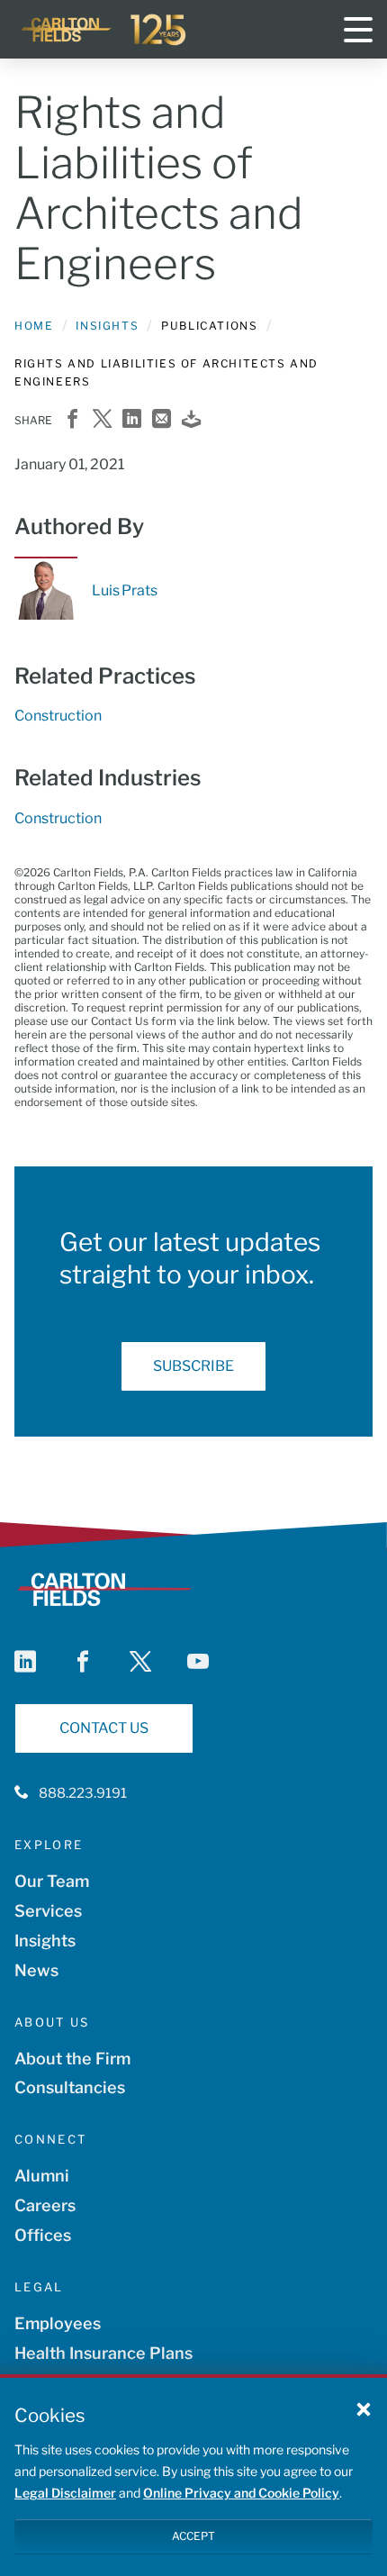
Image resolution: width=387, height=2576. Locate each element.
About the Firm (72, 2059)
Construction (58, 716)
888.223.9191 (83, 1793)
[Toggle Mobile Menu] (358, 30)
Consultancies (70, 2087)
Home (34, 326)
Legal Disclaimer (65, 2493)
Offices (43, 2235)
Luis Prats (124, 590)
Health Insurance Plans (103, 2353)
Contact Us (104, 1728)
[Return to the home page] (104, 30)
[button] (364, 2408)
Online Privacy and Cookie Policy (241, 2493)
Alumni (42, 2176)
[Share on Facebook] (72, 420)
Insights (107, 326)
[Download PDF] (191, 420)
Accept (193, 2536)
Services (48, 1911)
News (36, 1970)
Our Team (52, 1881)
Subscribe (193, 1366)
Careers (45, 2205)
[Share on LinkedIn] (132, 420)
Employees (58, 2323)
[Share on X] (102, 420)
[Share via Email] (162, 420)
